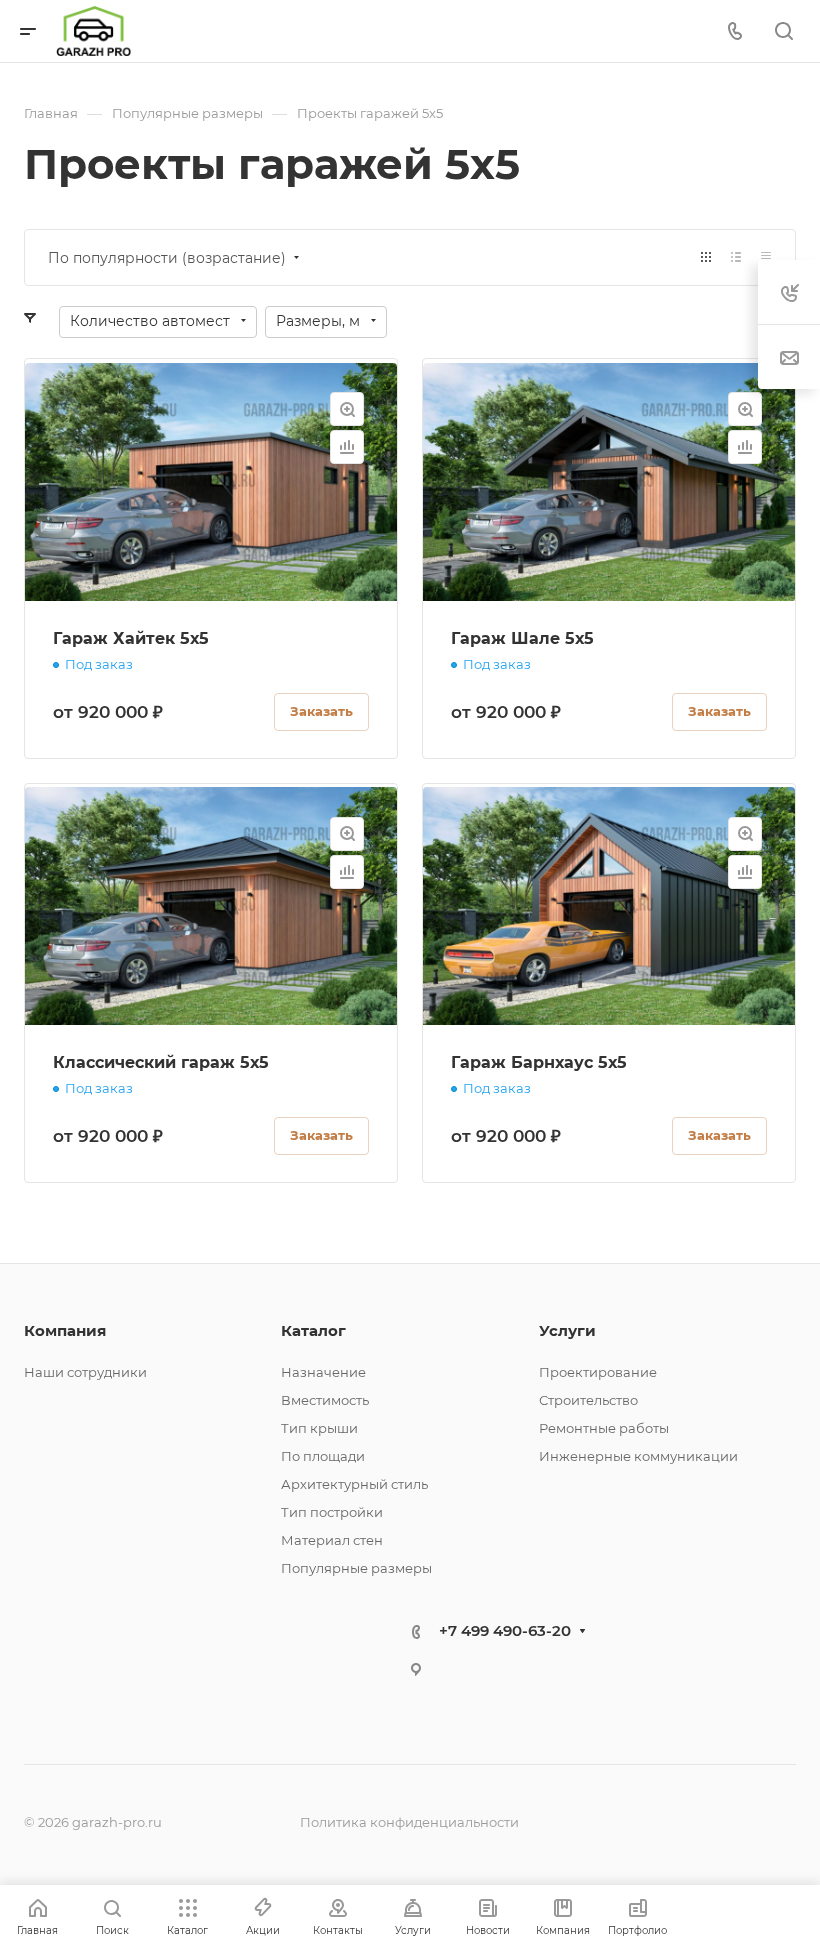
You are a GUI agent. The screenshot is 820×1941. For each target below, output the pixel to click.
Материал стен (332, 1540)
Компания (65, 1330)
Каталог (313, 1330)
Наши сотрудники (85, 1372)
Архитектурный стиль (354, 1484)
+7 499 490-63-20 (505, 1630)
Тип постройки (332, 1512)
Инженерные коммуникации (638, 1456)
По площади (323, 1456)
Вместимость (325, 1400)
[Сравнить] (347, 447)
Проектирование (598, 1372)
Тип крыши (319, 1428)
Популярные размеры (356, 1568)
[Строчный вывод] (736, 257)
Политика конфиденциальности (409, 1822)
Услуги (567, 1330)
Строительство (588, 1400)
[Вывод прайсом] (766, 257)
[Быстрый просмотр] (347, 409)
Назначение (323, 1372)
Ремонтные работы (604, 1428)
